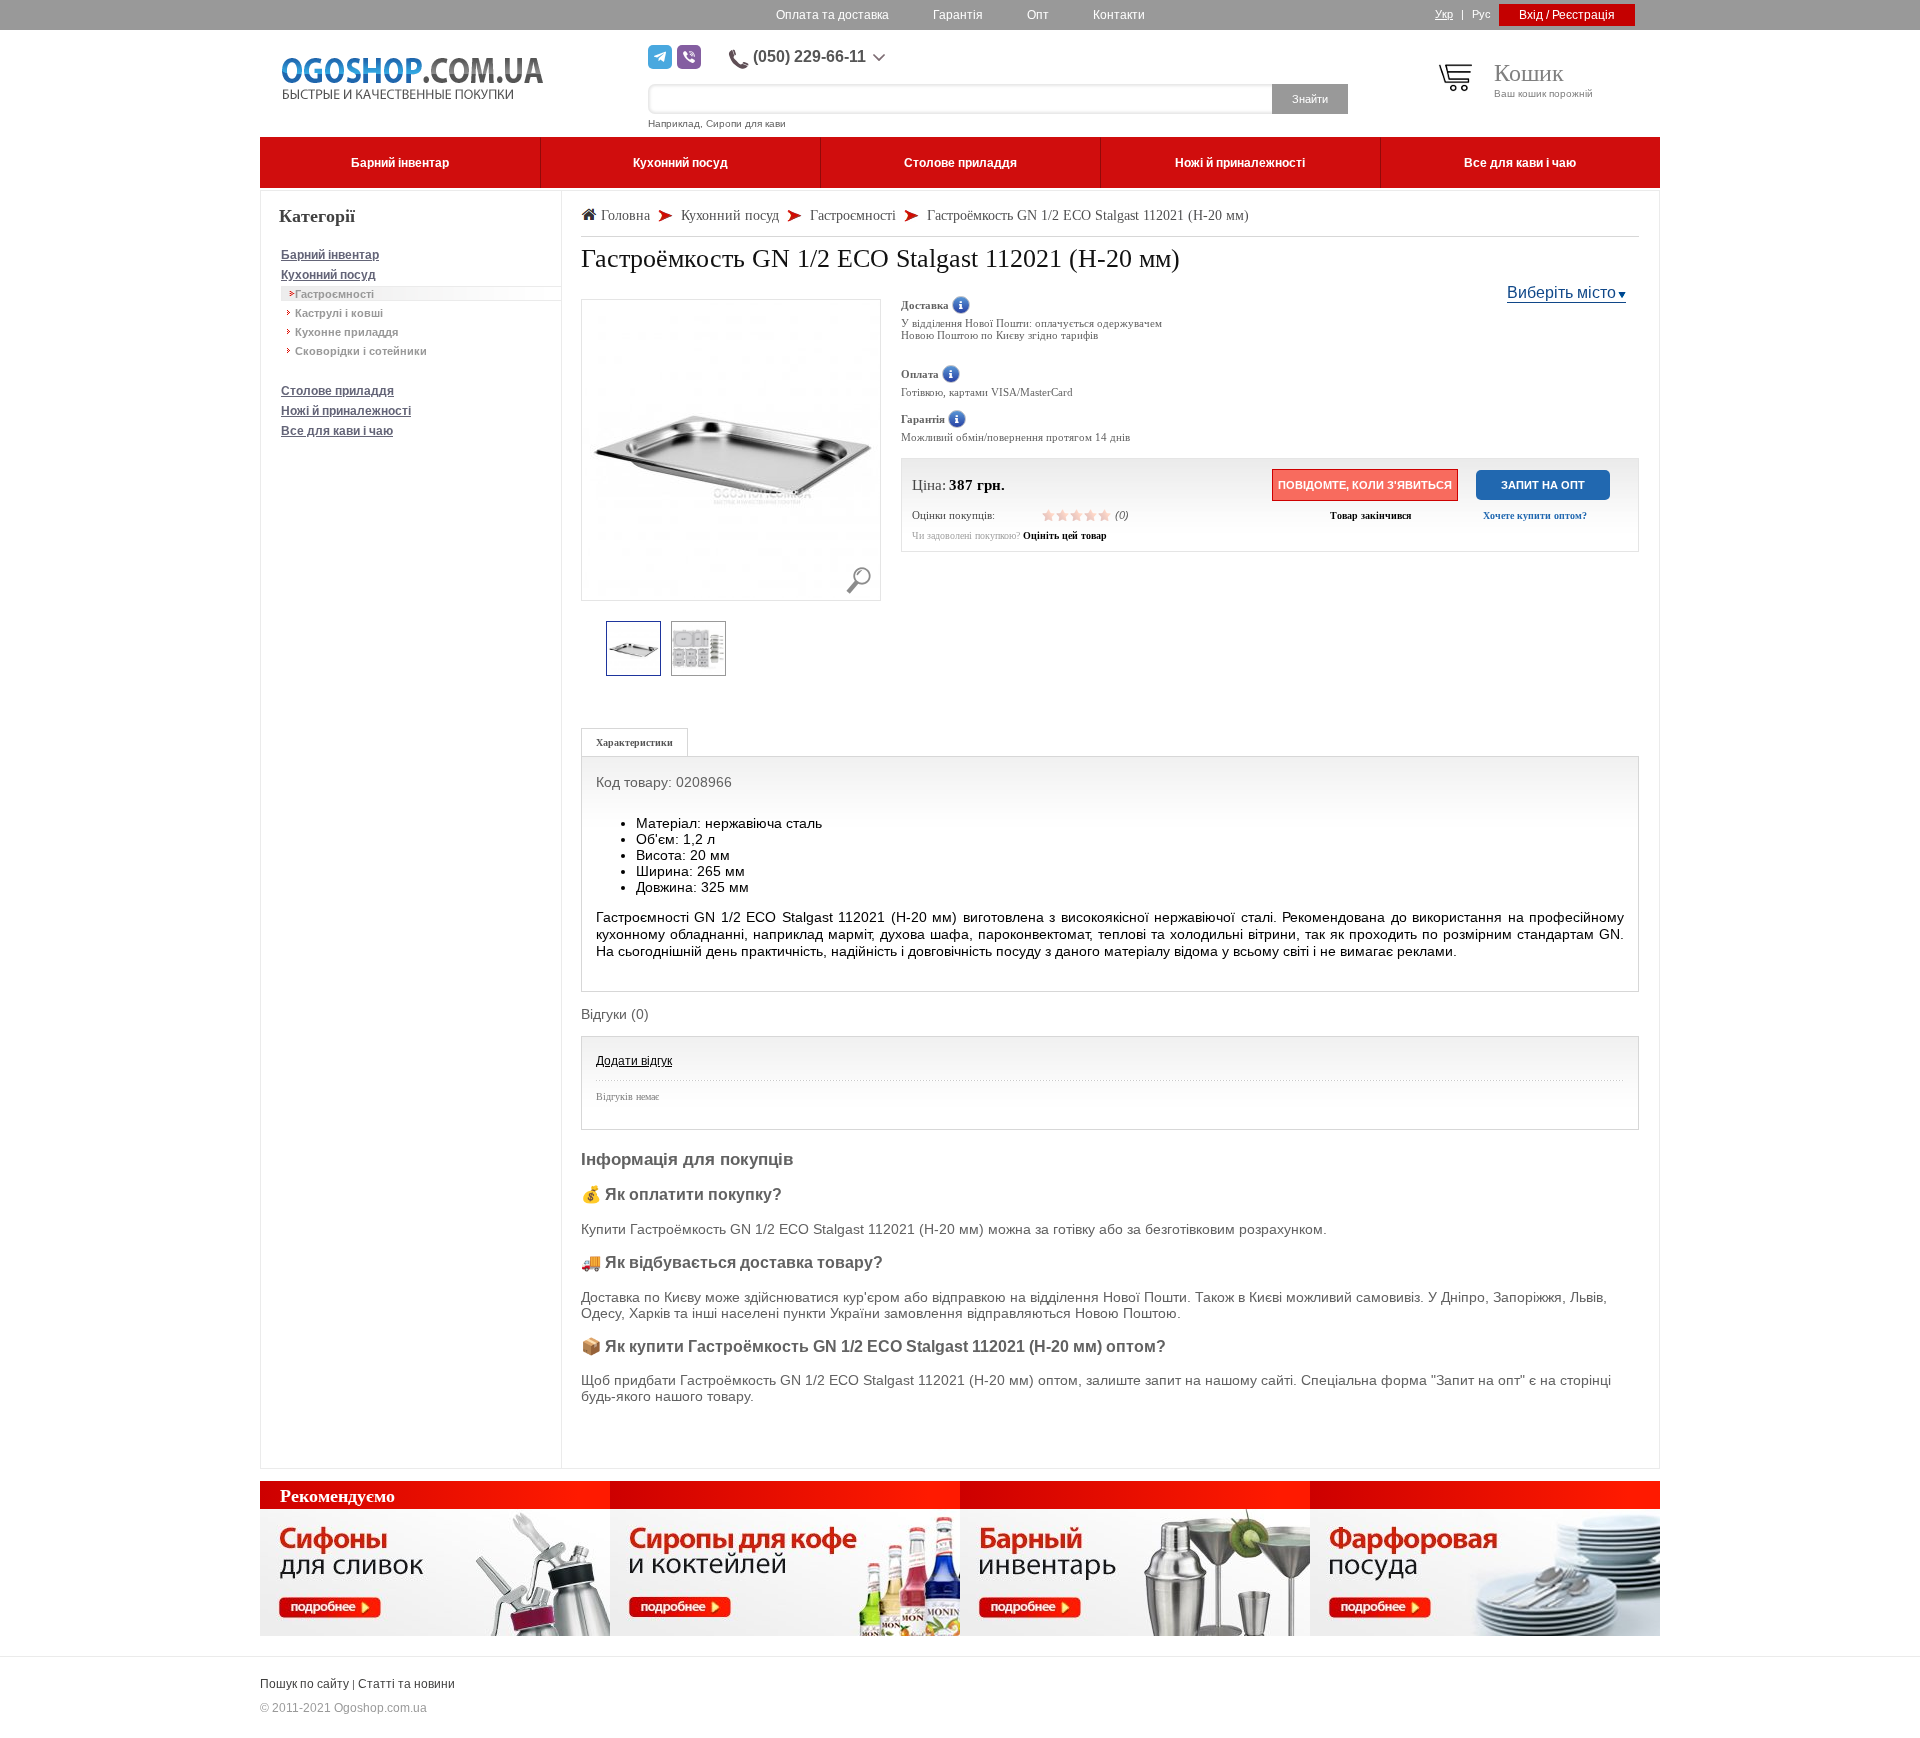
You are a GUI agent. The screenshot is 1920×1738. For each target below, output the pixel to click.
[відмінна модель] (1105, 515)
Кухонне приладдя (346, 332)
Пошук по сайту (304, 1684)
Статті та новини (406, 1684)
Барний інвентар (330, 255)
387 (961, 485)
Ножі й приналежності (346, 411)
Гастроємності (334, 294)
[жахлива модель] (1049, 515)
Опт (1038, 15)
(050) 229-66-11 (809, 56)
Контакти (1119, 15)
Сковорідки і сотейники (361, 351)
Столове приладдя (337, 391)
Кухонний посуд (328, 275)
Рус (1481, 14)
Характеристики (634, 742)
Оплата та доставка (832, 15)
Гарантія (958, 15)
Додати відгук (634, 1061)
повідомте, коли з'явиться (1365, 485)
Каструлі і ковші (339, 313)
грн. (991, 485)
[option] (633, 649)
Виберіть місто (1561, 292)
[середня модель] (1077, 515)
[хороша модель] (1091, 515)
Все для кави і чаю (337, 431)
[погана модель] (1063, 515)
